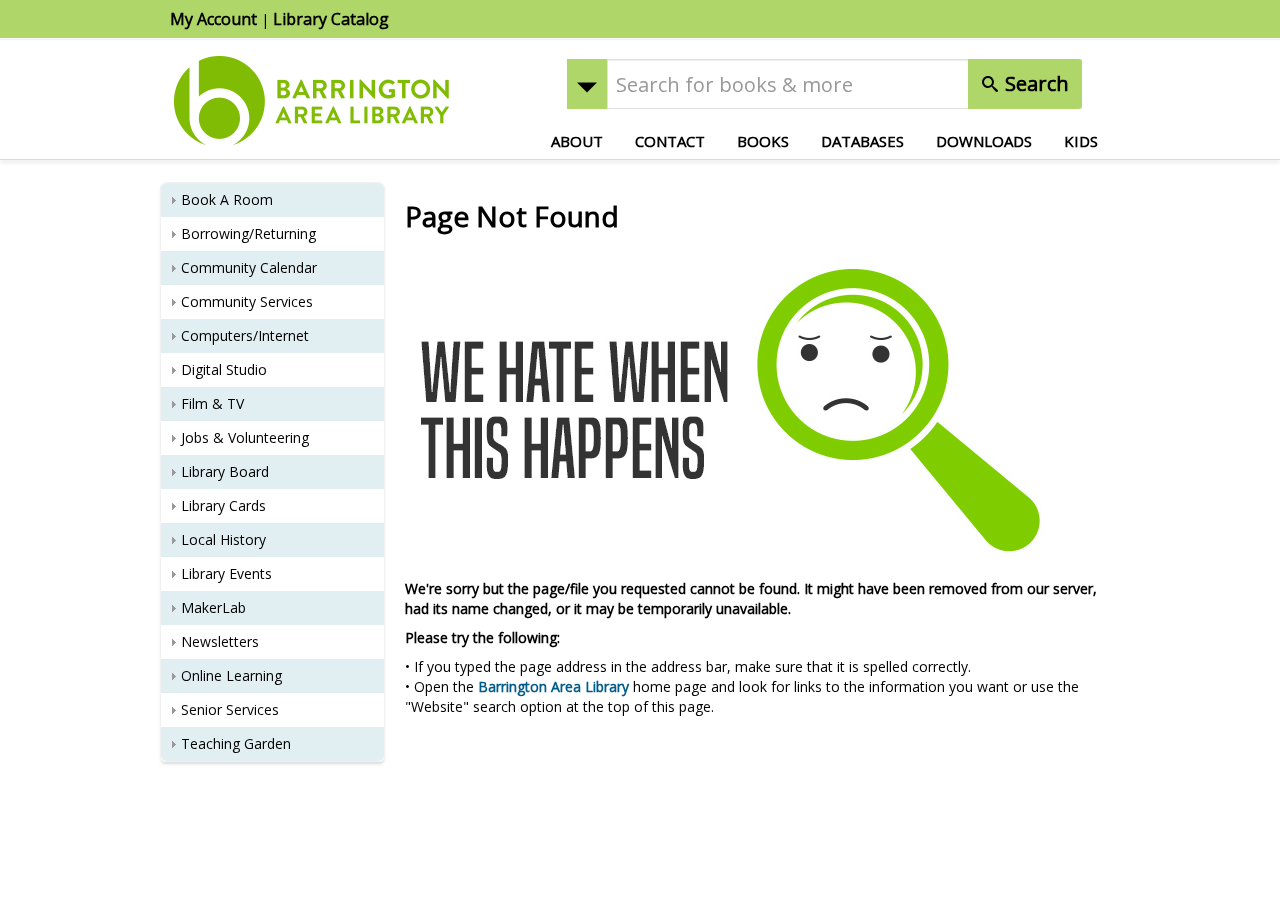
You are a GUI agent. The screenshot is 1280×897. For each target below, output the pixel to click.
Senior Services (230, 709)
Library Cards (223, 505)
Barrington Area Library (553, 686)
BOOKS (763, 141)
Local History (223, 539)
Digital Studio (224, 369)
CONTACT (670, 141)
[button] (587, 84)
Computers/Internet (245, 335)
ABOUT (577, 141)
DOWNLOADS (984, 141)
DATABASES (862, 141)
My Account (213, 19)
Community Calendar (249, 267)
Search (1034, 83)
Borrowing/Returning (248, 233)
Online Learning (231, 675)
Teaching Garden (236, 743)
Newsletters (220, 641)
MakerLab (213, 607)
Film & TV (212, 403)
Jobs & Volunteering (245, 437)
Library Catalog (331, 19)
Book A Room (227, 199)
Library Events (226, 573)
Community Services (247, 301)
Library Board (225, 471)
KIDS (1081, 141)
